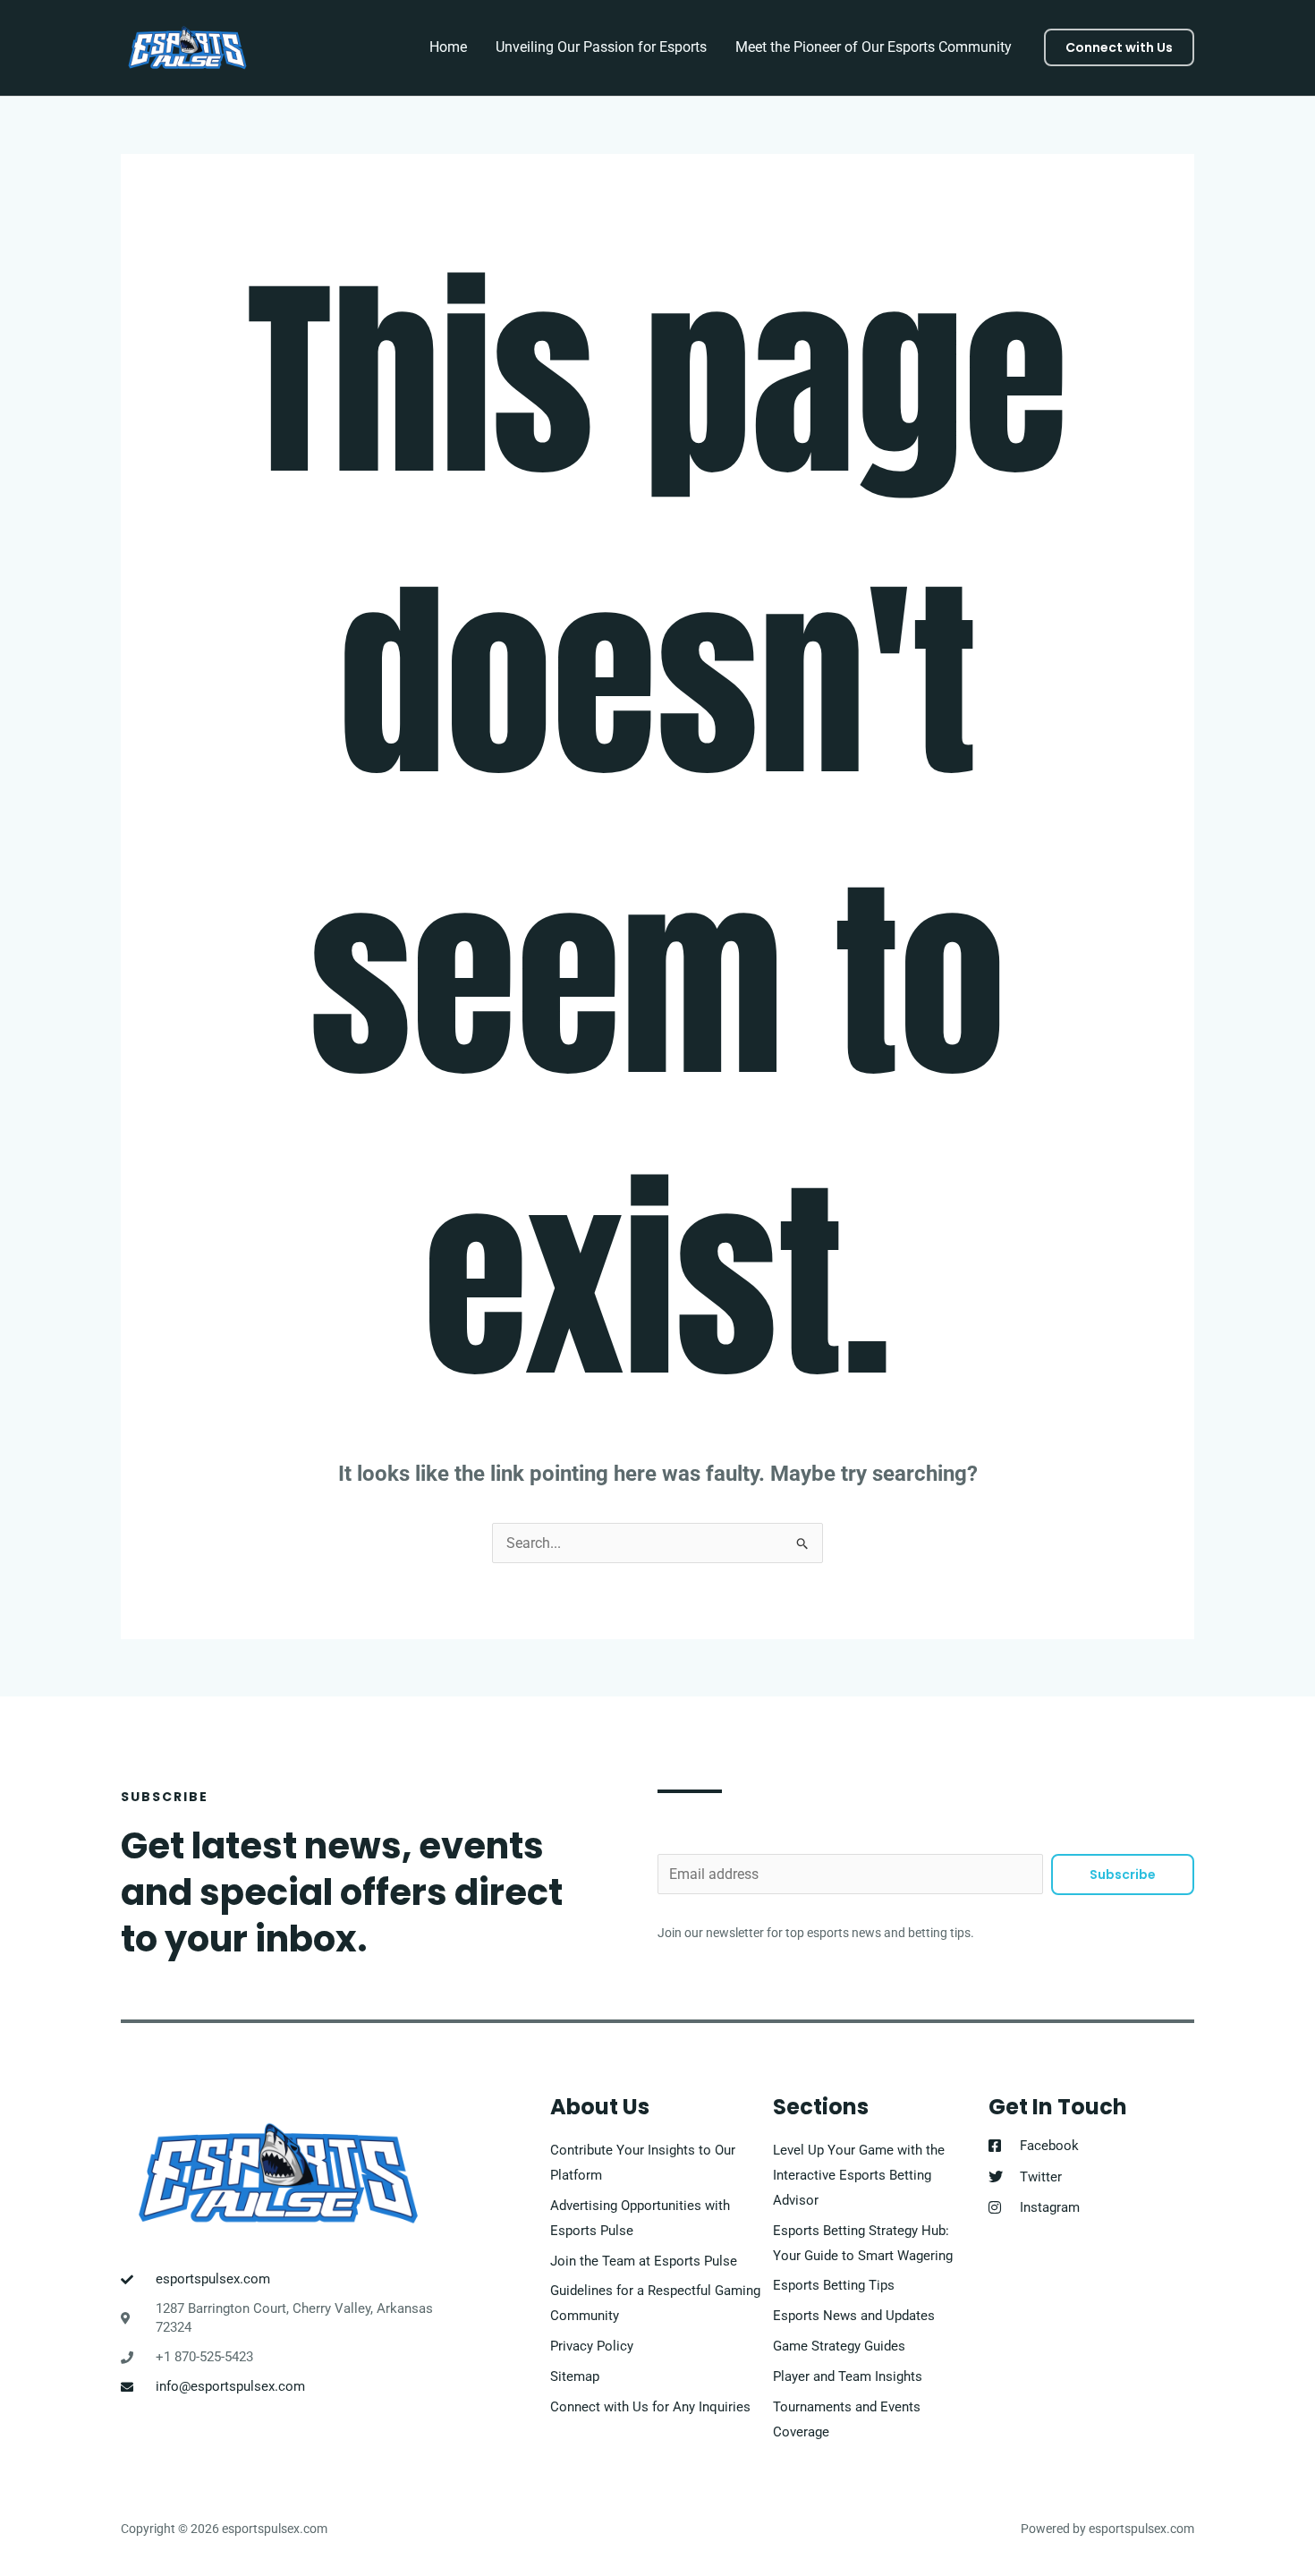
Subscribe (1123, 1875)
